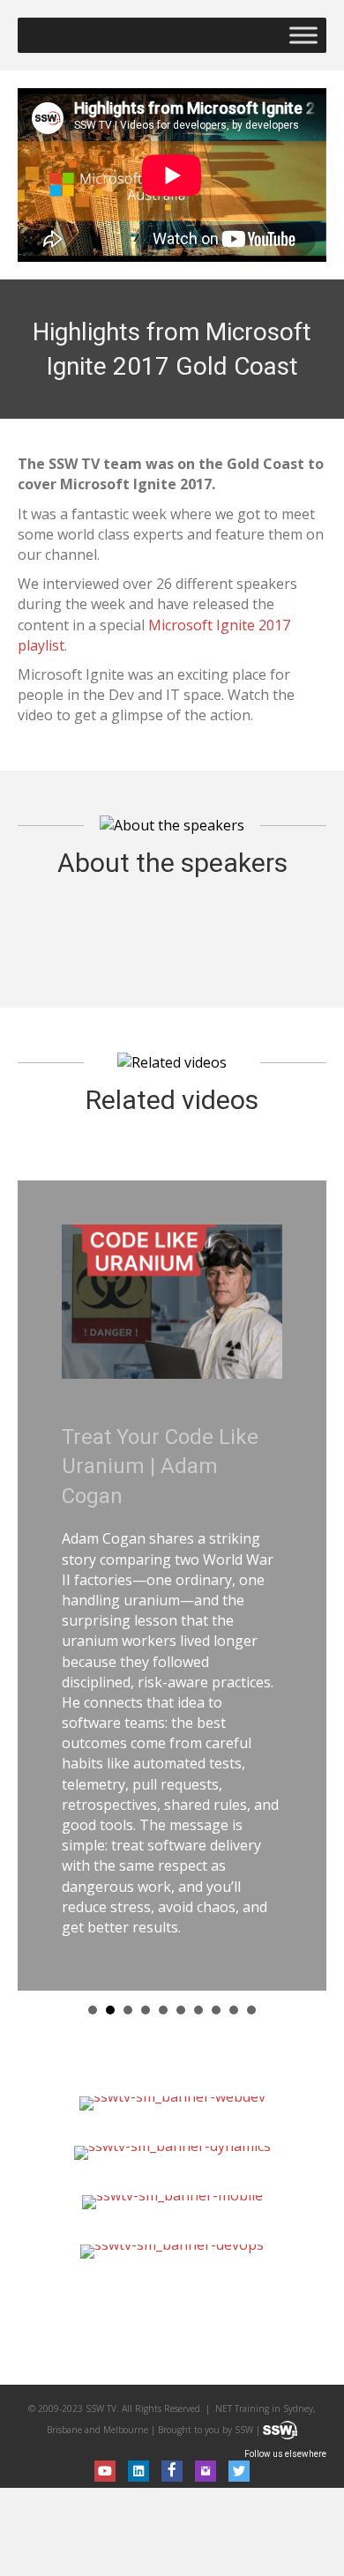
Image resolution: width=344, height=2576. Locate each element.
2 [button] (110, 2010)
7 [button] (198, 2010)
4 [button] (146, 2010)
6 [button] (181, 2010)
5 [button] (163, 2010)
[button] (105, 2471)
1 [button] (93, 2010)
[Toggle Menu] (303, 35)
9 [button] (234, 2010)
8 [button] (216, 2010)
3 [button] (128, 2010)
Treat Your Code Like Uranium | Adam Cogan (160, 1467)
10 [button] (251, 2010)
